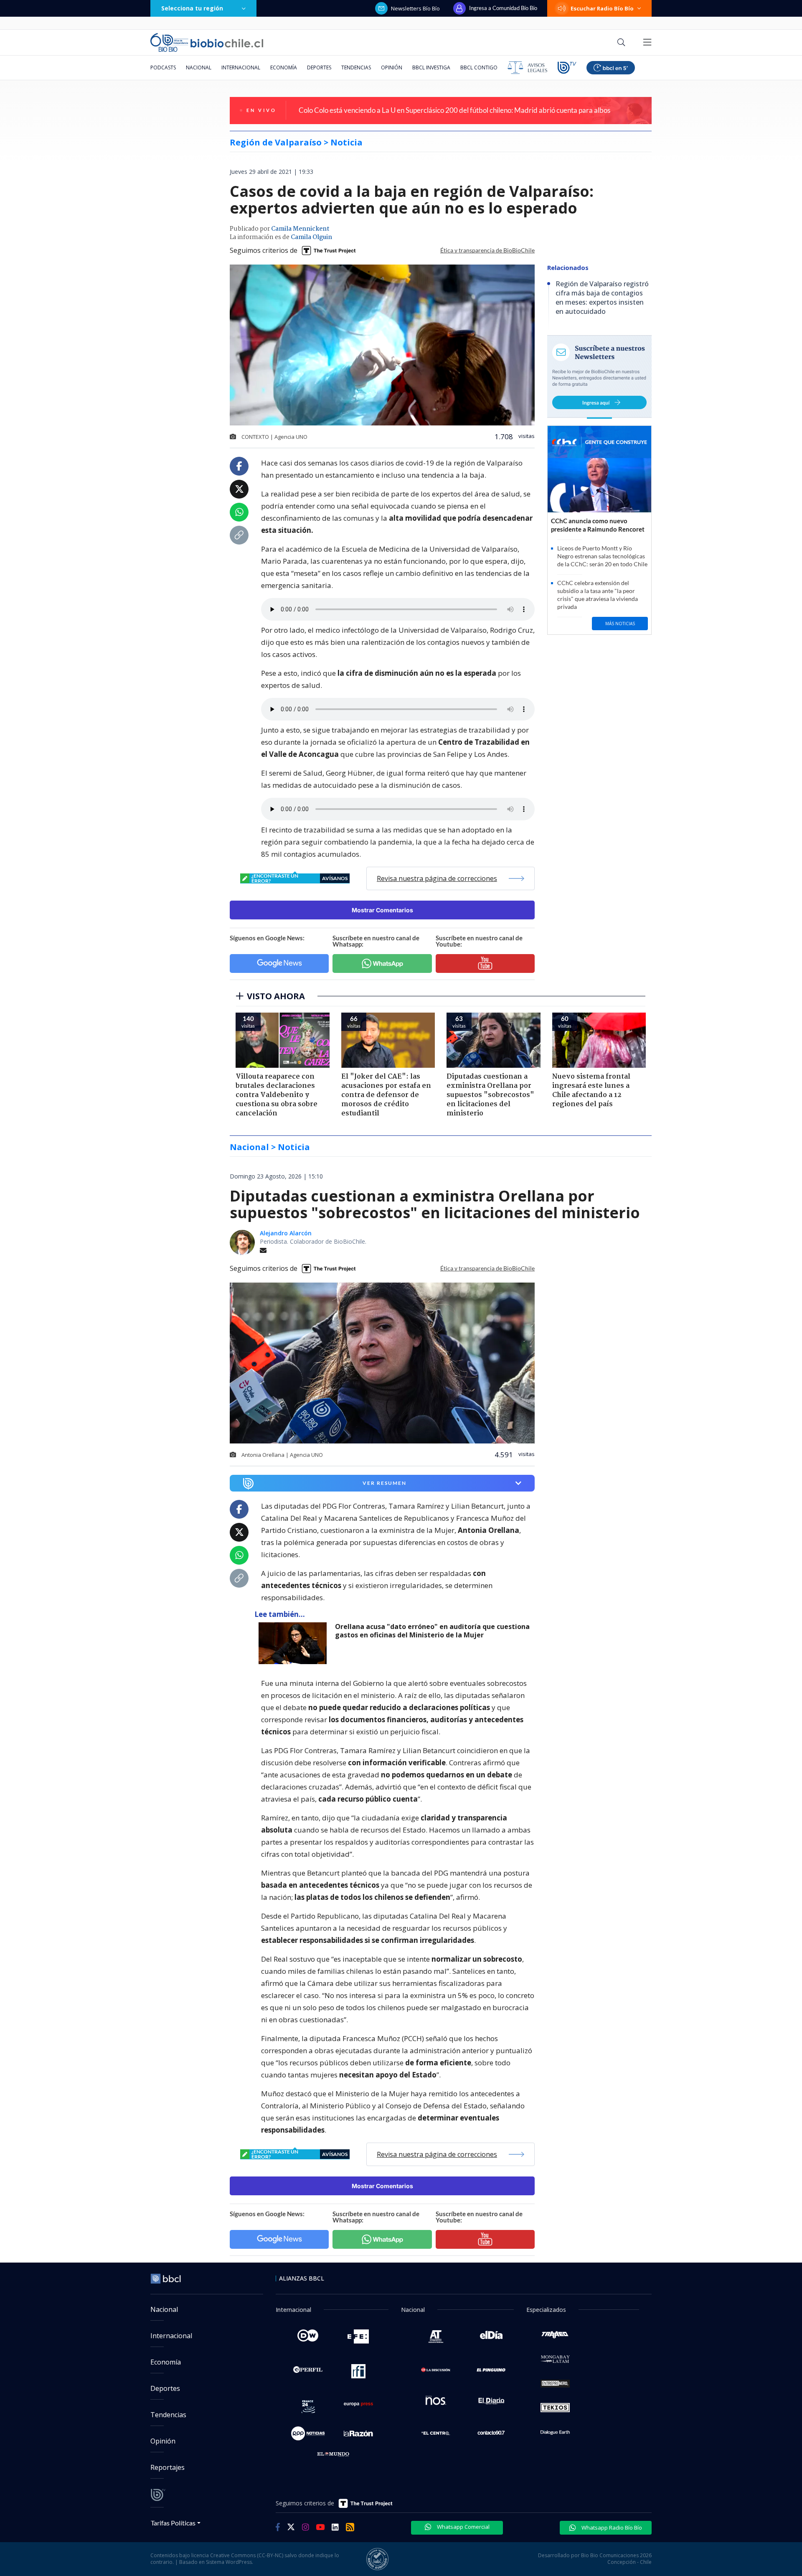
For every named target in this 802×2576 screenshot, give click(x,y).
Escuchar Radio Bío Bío (602, 8)
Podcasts (163, 67)
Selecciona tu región (192, 8)
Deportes (319, 67)
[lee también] (295, 1643)
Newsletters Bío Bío (415, 8)
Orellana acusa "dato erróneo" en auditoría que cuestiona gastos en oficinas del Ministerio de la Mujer (432, 1631)
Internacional (241, 67)
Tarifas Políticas (173, 2523)
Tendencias (356, 67)
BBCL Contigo (479, 67)
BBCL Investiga (431, 67)
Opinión (392, 67)
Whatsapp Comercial (463, 2527)
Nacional (199, 67)
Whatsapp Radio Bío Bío (611, 2528)
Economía (284, 67)
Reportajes (168, 2467)
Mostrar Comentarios (382, 910)
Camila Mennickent (300, 229)
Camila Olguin (311, 237)
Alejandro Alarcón (286, 1233)
